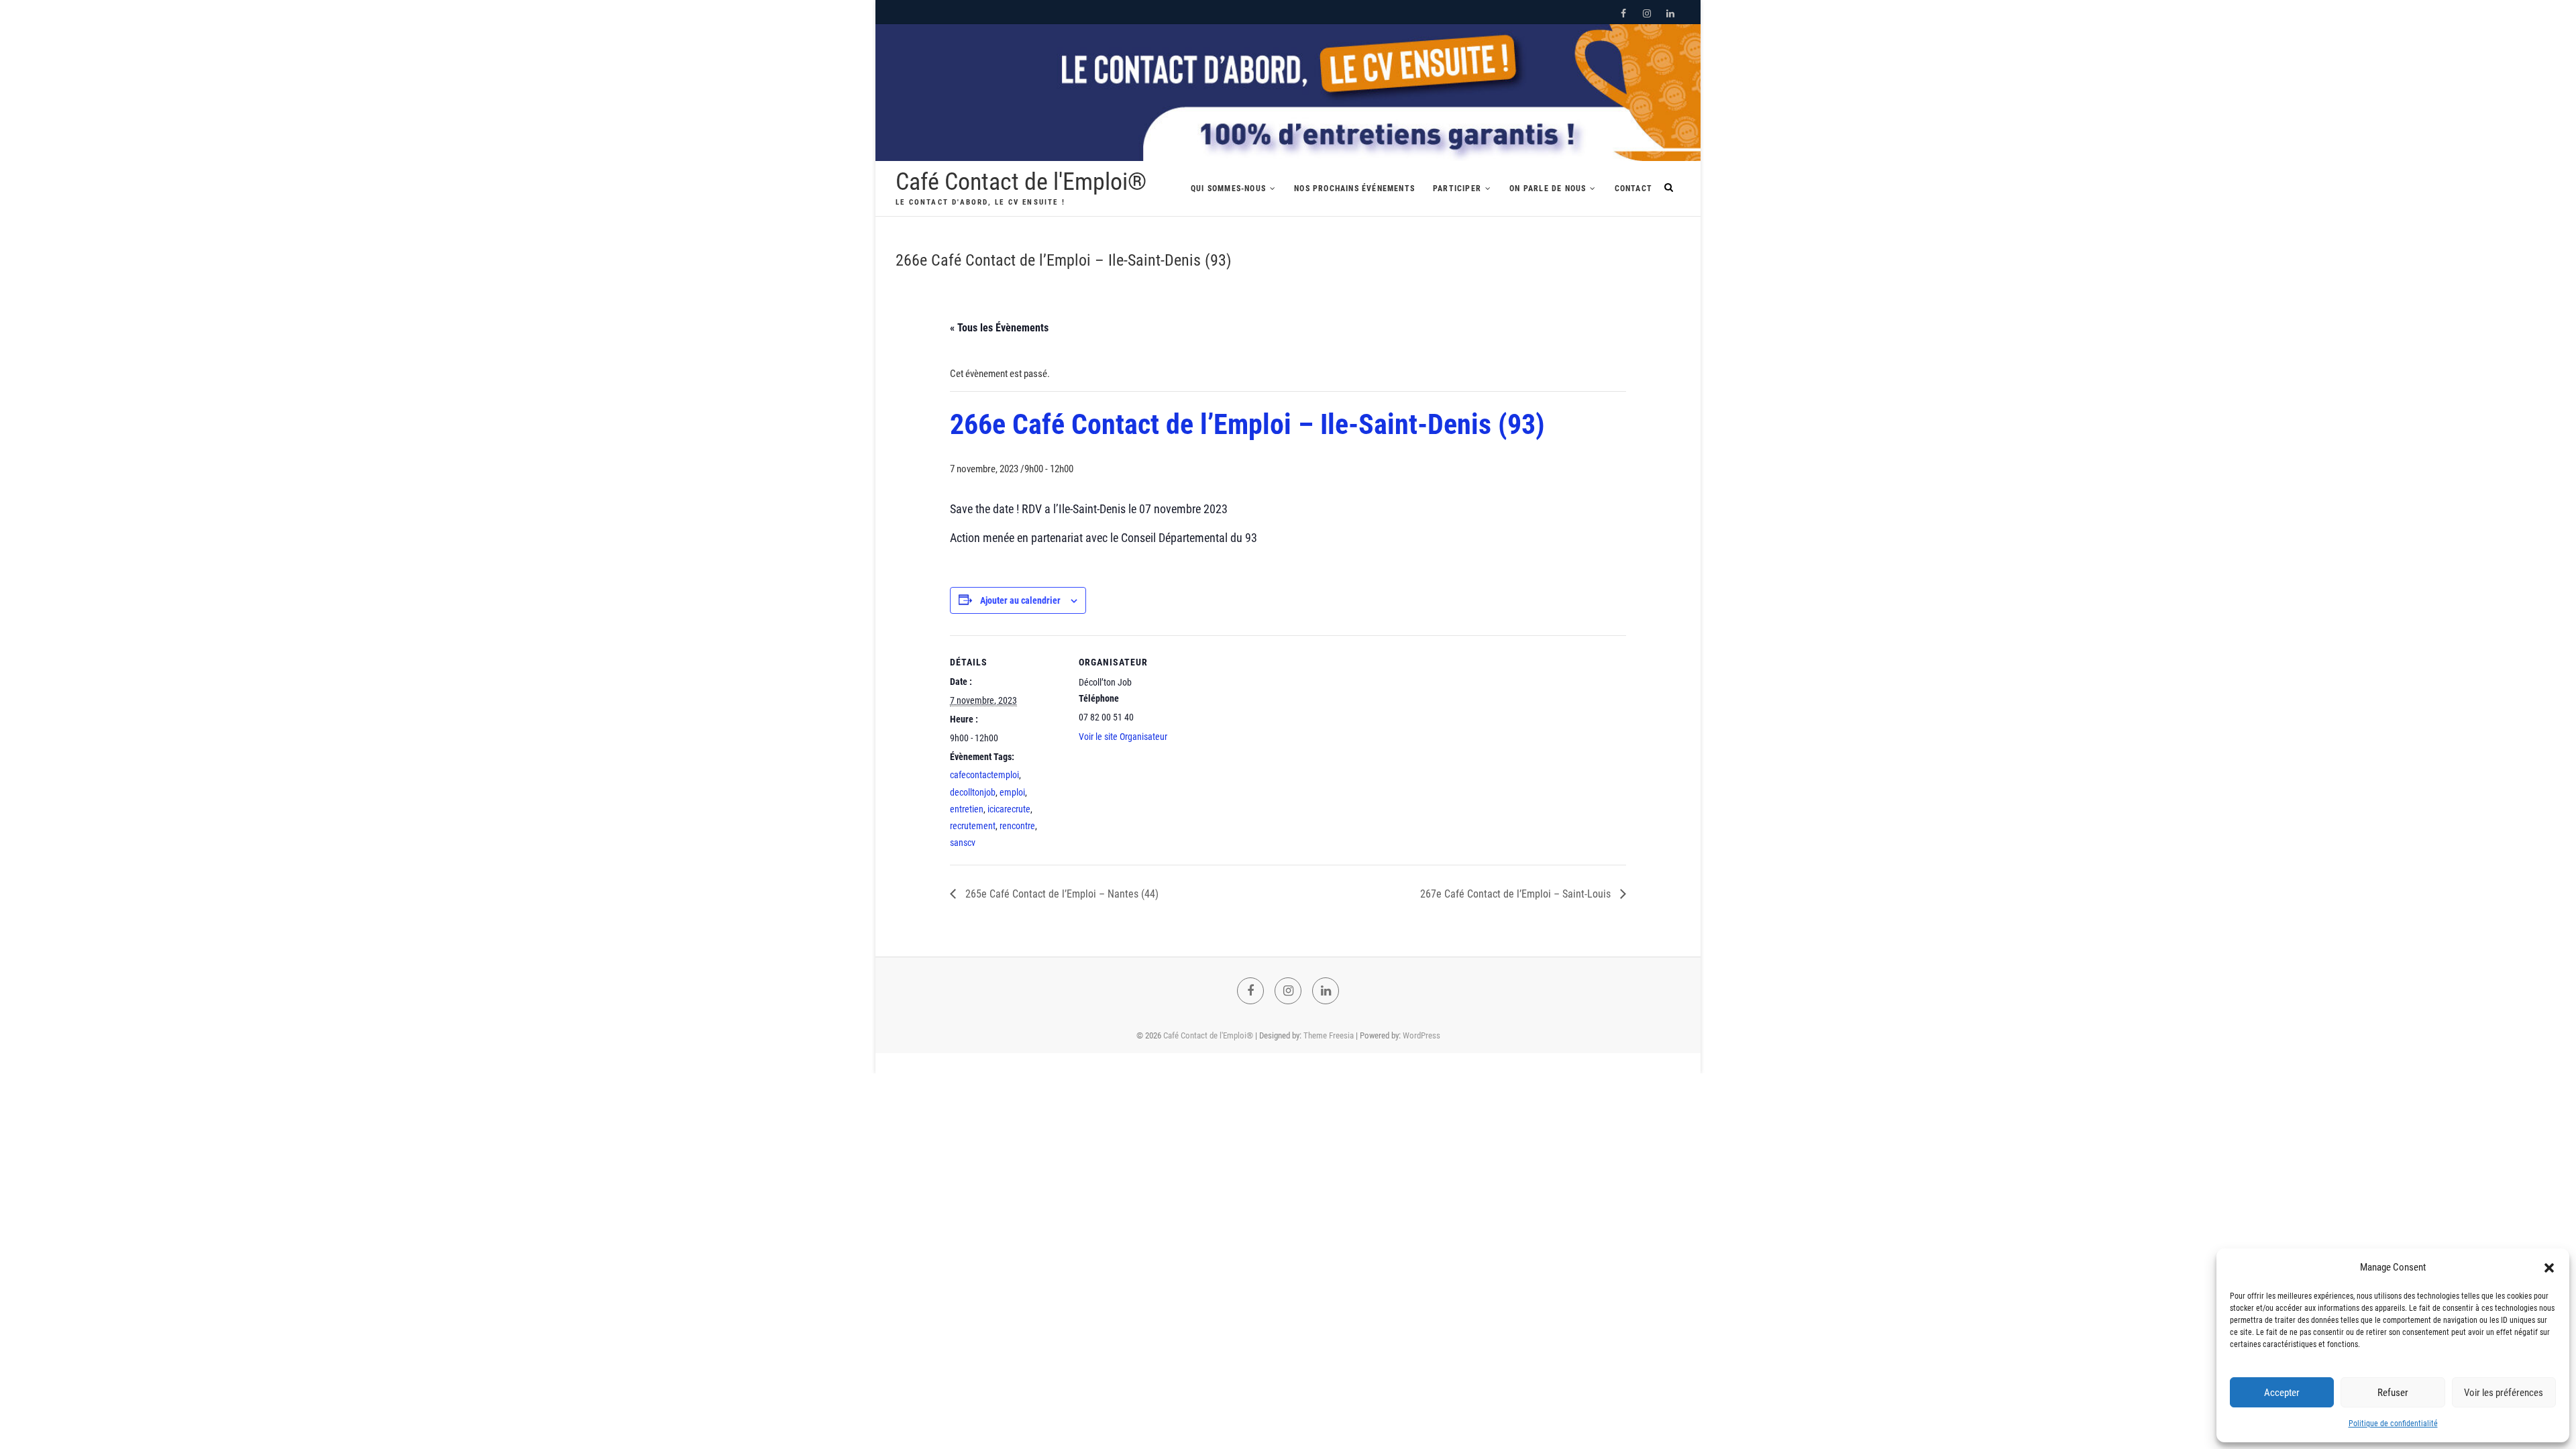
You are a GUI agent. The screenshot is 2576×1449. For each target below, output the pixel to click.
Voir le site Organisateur (1123, 737)
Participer (1457, 189)
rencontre (1017, 826)
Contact (1633, 189)
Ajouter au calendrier (1020, 600)
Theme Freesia (1329, 1035)
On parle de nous (1548, 189)
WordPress (1421, 1035)
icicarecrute (1009, 809)
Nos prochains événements (1354, 189)
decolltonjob (973, 792)
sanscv (963, 843)
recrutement (973, 826)
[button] (2549, 1268)
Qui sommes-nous (1228, 189)
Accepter (2282, 1393)
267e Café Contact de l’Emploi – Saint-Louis (1517, 894)
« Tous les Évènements (999, 328)
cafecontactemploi (984, 775)
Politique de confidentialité (2393, 1424)
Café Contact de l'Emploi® (1021, 182)
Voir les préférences (2504, 1393)
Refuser (2393, 1393)
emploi (1012, 792)
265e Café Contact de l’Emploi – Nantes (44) (1061, 894)
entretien (967, 809)
